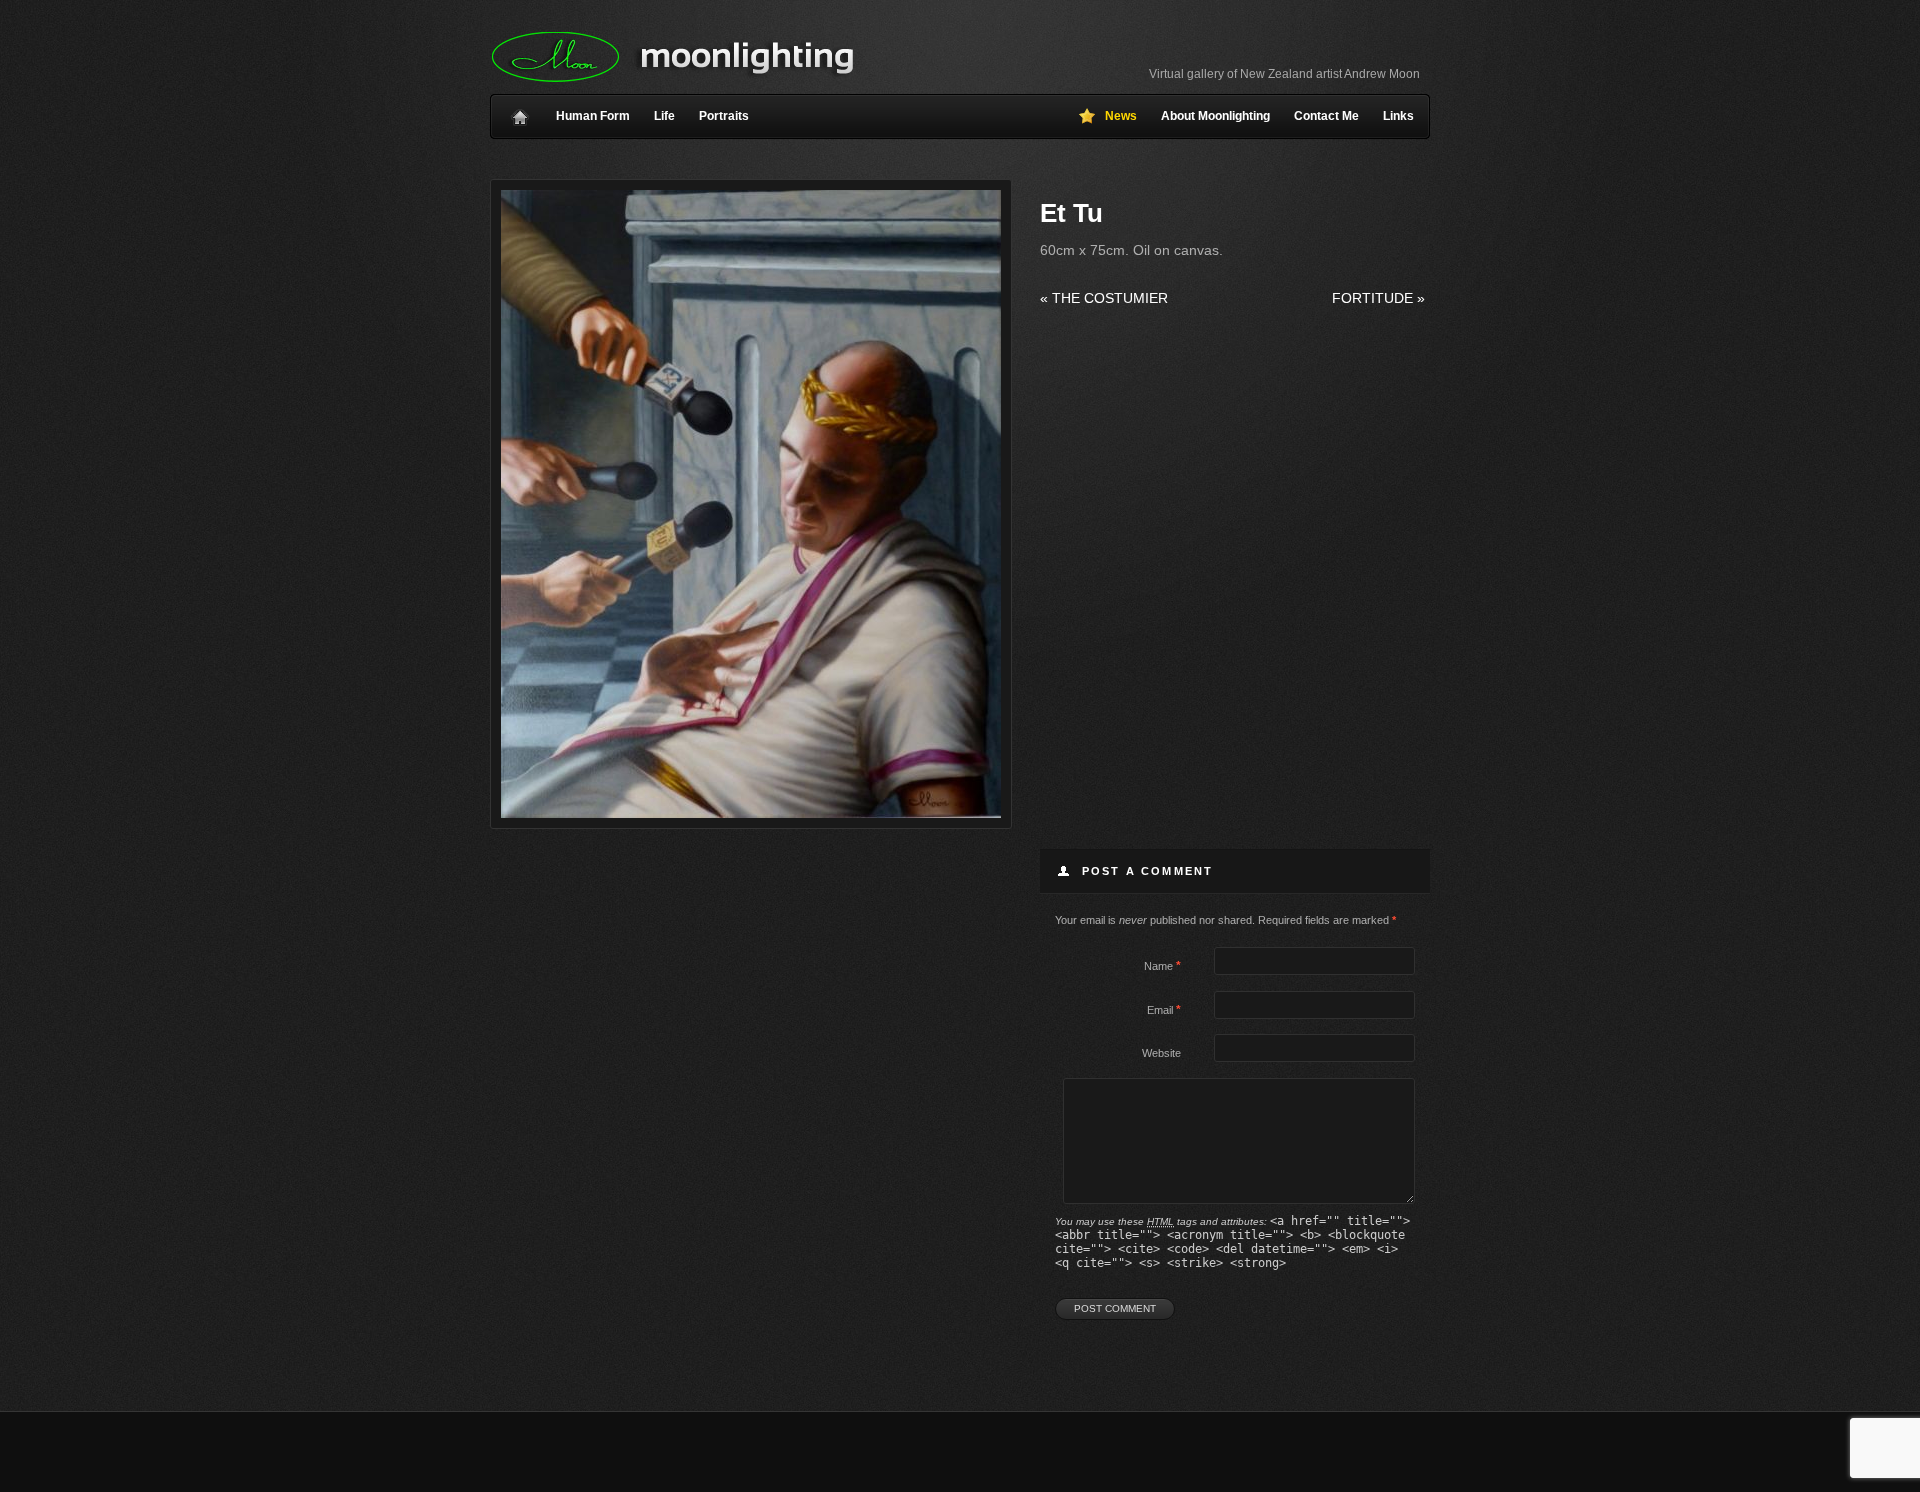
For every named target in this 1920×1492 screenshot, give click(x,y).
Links (1398, 116)
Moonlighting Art (672, 57)
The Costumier (1104, 298)
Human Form (593, 116)
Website (1161, 1053)
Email (1160, 1010)
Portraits (724, 116)
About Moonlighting (1215, 116)
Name (1158, 966)
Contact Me (1326, 116)
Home (520, 112)
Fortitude (1378, 298)
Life (664, 116)
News (1121, 116)
